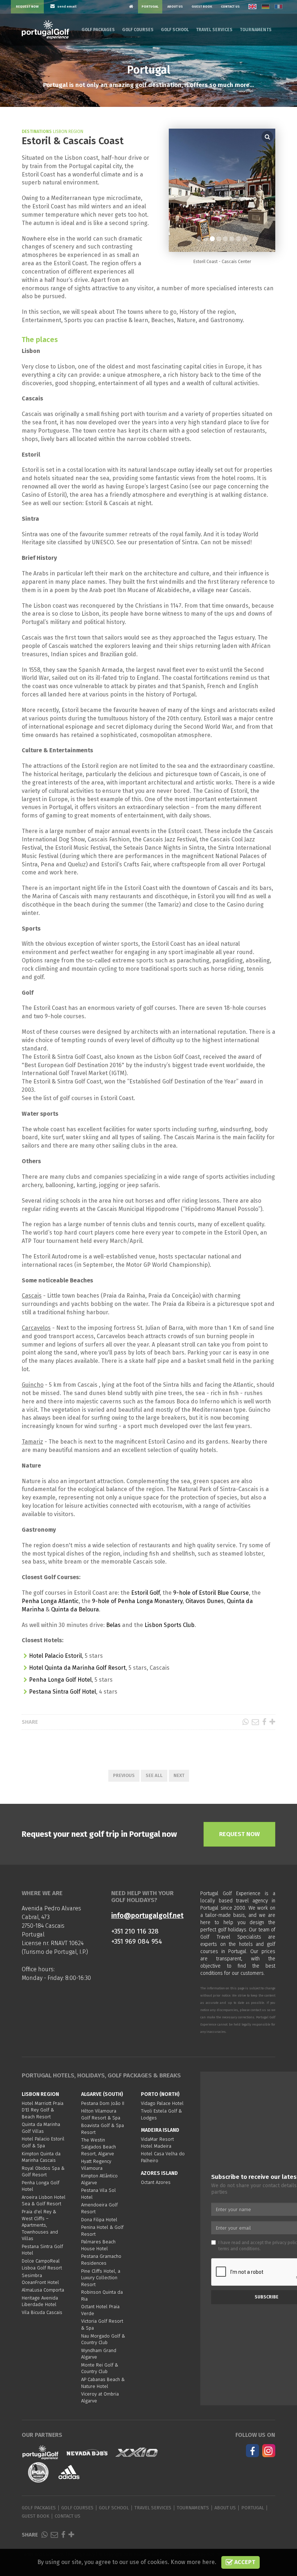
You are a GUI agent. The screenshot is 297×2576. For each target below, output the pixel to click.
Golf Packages (98, 30)
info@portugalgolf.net (147, 1916)
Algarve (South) (102, 2094)
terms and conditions (239, 2249)
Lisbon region (40, 2094)
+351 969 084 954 (137, 1941)
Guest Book (202, 7)
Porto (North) (160, 2094)
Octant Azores (156, 2182)
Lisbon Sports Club (170, 1625)
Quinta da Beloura (75, 1609)
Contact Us (230, 7)
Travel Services (214, 30)
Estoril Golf (145, 1593)
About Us (175, 7)
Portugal (150, 7)
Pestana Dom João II (103, 2103)
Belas (113, 1625)
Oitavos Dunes (205, 1601)
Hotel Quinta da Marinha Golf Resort (77, 1668)
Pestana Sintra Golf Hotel (62, 1692)
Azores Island (159, 2173)
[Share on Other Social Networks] (272, 1722)
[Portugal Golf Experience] (45, 30)
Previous (124, 1775)
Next (179, 1775)
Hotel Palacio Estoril (55, 1656)
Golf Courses (138, 30)
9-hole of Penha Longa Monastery (137, 1601)
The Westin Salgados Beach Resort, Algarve (99, 2147)
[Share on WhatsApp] (245, 1722)
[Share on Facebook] (264, 1722)
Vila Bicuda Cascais (42, 2312)
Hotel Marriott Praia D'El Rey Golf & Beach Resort (43, 2110)
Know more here (193, 2562)
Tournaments (256, 30)
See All (154, 1775)
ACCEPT (244, 2562)
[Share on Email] (255, 1722)
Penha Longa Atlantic (50, 1601)
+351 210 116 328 (135, 1931)
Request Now (27, 7)
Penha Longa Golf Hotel (60, 1680)
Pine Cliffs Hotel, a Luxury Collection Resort (101, 2278)
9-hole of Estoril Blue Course (211, 1593)
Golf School (175, 30)
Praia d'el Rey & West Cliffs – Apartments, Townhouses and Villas (40, 2225)
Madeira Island (160, 2130)
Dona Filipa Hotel (99, 2220)
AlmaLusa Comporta (43, 2290)
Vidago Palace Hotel (162, 2103)
